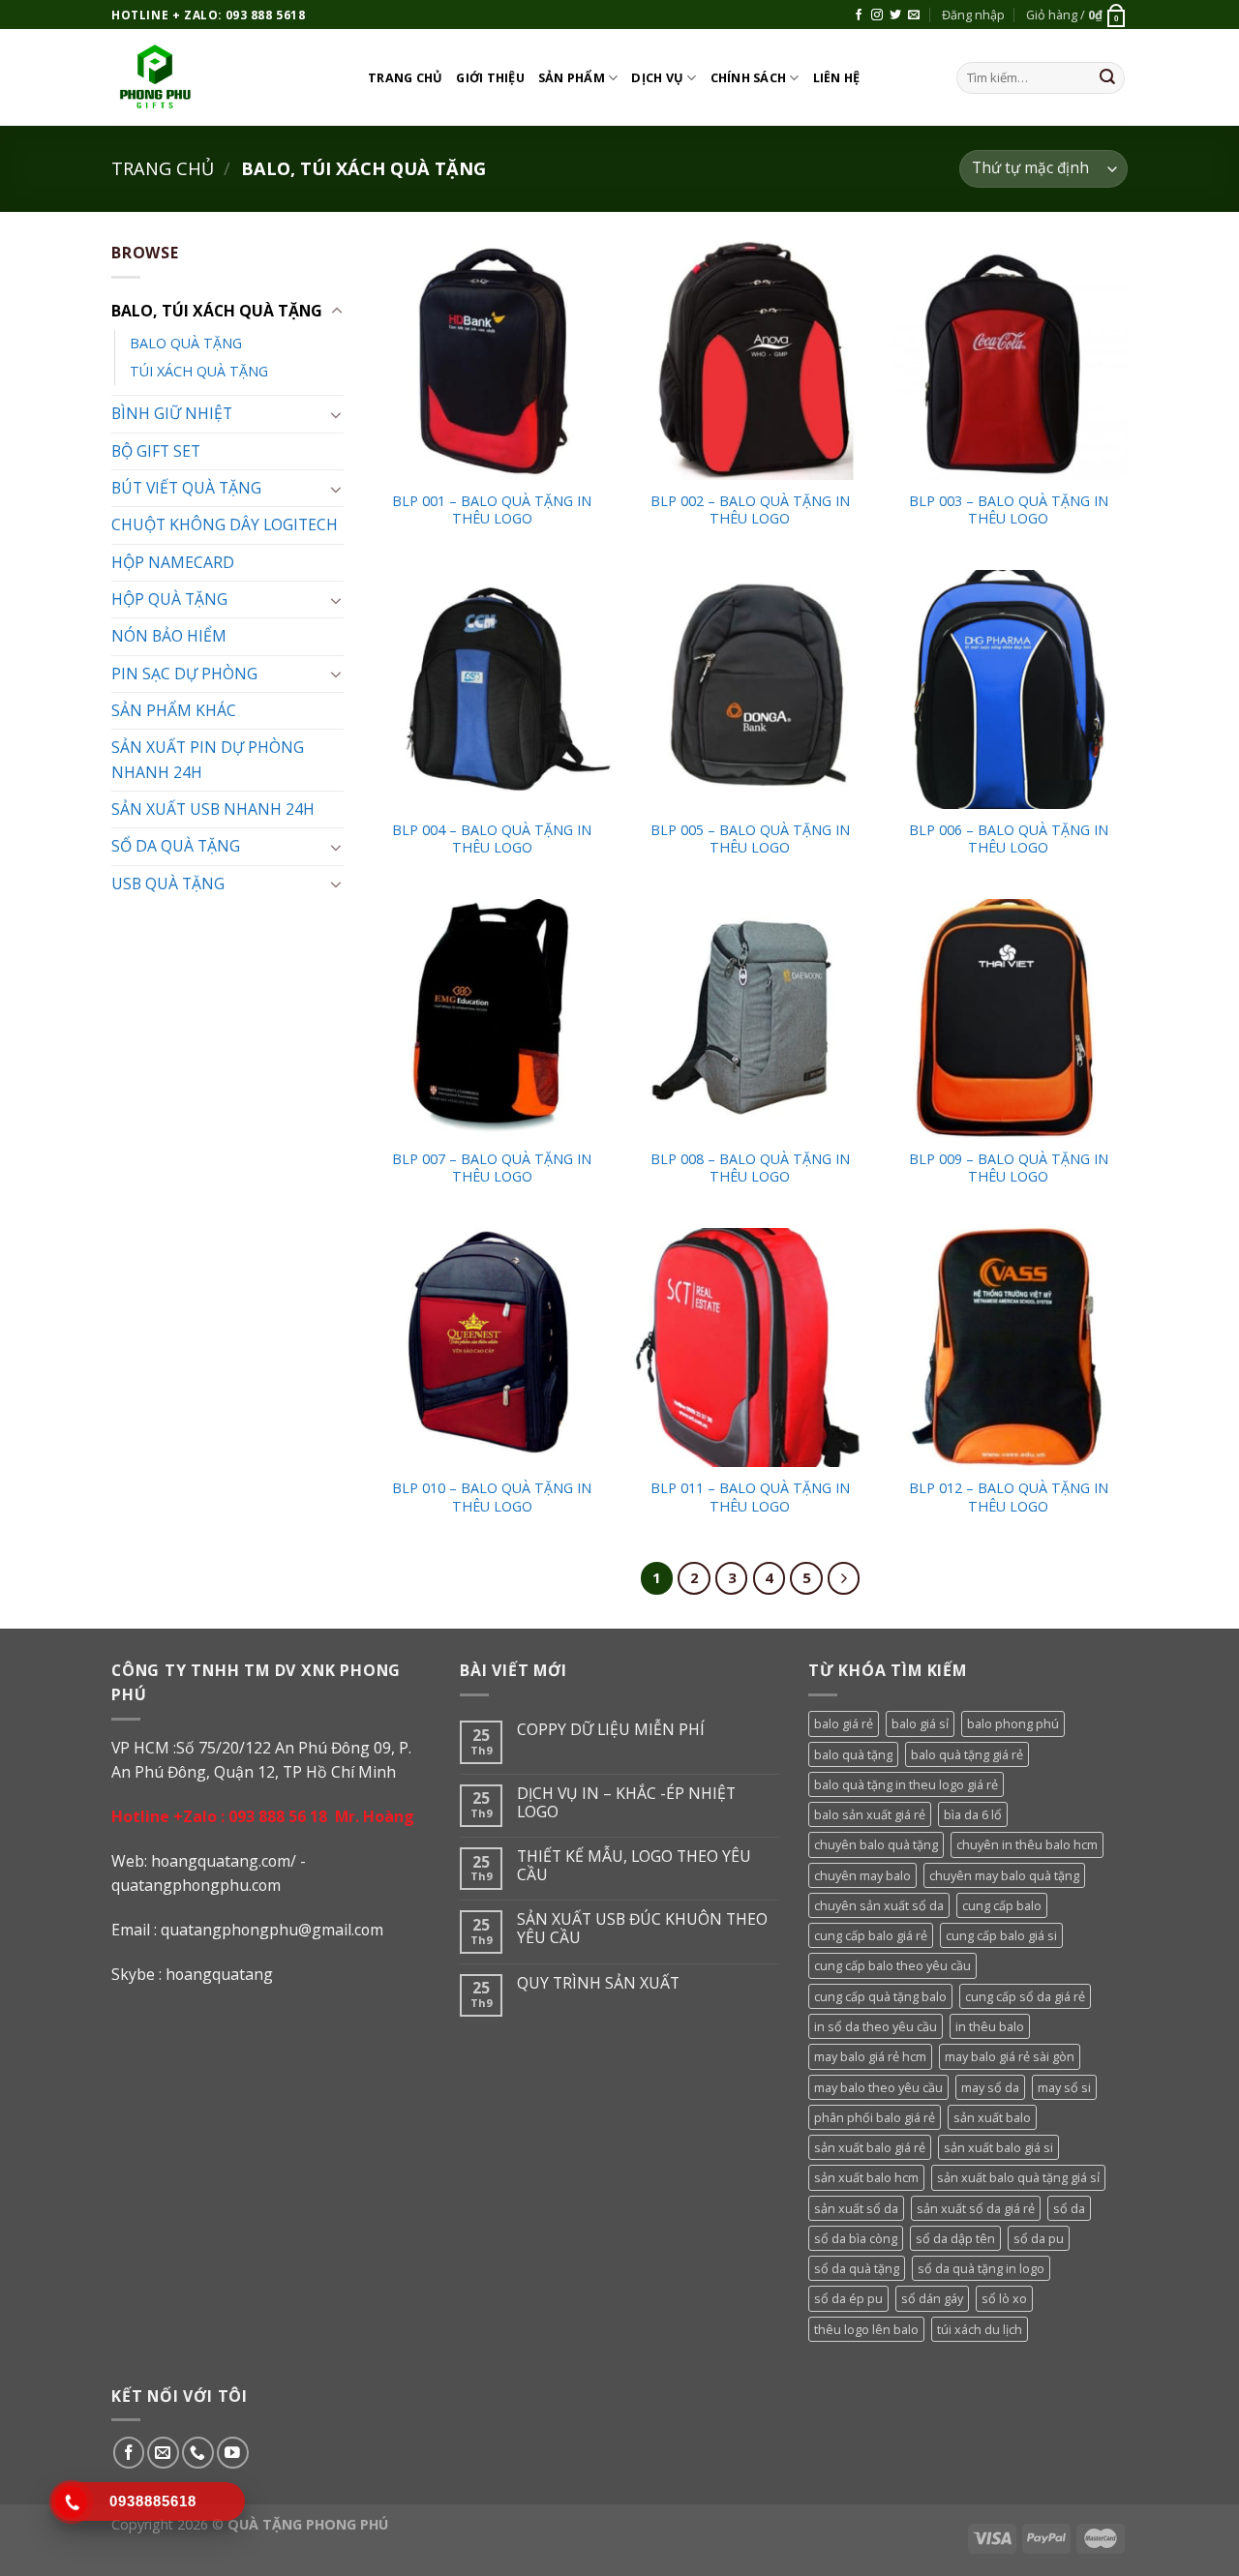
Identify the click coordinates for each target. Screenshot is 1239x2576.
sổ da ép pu (848, 2298)
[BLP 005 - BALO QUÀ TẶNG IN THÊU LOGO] (750, 689)
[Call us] (198, 2453)
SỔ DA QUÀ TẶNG (176, 846)
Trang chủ (405, 77)
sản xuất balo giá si (998, 2147)
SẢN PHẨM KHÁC (174, 710)
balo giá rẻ (844, 1723)
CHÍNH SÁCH (749, 77)
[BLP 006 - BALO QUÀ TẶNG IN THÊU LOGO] (1008, 689)
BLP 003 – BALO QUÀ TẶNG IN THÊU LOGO (1009, 510)
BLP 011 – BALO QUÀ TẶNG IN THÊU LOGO (750, 1498)
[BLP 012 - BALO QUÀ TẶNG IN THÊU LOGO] (1008, 1348)
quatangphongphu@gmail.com (272, 1930)
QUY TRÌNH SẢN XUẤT (598, 1983)
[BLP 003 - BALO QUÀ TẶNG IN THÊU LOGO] (1008, 360)
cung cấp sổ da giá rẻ (1025, 1996)
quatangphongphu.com (196, 1885)
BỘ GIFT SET (156, 451)
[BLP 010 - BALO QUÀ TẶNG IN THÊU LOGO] (492, 1348)
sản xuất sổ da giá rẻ (976, 2208)
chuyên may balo (862, 1875)
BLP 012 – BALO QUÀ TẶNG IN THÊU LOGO (1009, 1498)
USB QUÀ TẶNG (168, 884)
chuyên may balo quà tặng (1004, 1875)
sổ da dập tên (955, 2238)
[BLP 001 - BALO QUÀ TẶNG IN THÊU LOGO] (492, 360)
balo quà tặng (853, 1754)
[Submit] (1107, 78)
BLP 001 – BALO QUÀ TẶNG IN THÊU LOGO (492, 510)
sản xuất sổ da (856, 2208)
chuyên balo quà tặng (876, 1844)
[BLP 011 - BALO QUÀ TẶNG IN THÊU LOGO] (750, 1348)
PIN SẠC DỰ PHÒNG (184, 674)
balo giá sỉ (920, 1723)
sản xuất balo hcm (866, 2177)
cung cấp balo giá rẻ (871, 1935)
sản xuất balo (992, 2117)
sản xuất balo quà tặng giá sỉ (1018, 2177)
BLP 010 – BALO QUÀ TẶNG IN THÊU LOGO (492, 1498)
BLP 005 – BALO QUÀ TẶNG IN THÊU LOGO (750, 839)
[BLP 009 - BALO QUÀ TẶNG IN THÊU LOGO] (1008, 1018)
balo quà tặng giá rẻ (967, 1754)
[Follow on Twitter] (895, 15)
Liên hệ (837, 77)
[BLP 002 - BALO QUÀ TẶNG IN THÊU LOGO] (750, 360)
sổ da (1069, 2208)
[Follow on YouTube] (233, 2453)
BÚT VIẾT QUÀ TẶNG (186, 488)
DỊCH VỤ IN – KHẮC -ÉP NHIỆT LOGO (626, 1803)
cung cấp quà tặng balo (880, 1996)
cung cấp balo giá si (1001, 1935)
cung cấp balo (1002, 1905)
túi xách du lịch (980, 2329)
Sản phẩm (572, 77)
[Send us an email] (914, 15)
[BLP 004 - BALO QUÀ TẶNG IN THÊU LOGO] (492, 689)
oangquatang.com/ (228, 1861)
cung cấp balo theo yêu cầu (892, 1965)
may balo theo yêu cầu (878, 2087)
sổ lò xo (1004, 2298)
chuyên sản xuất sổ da (879, 1905)
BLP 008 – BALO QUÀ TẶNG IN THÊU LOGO (750, 1168)
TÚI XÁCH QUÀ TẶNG (199, 371)
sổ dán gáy (932, 2298)
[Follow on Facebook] (859, 15)
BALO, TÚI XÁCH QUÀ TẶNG (217, 311)
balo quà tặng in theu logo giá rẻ (906, 1784)
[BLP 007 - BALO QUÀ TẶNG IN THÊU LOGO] (492, 1018)
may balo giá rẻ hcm (870, 2056)
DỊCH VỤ (657, 77)
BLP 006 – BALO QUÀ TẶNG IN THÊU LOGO (1009, 839)
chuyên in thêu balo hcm (1027, 1844)
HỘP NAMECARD (173, 562)
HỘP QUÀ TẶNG (169, 599)
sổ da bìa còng (856, 2238)
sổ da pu (1039, 2238)
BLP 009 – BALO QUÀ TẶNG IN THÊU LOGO (1009, 1168)
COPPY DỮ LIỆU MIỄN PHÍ (611, 1730)
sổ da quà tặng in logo (981, 2268)
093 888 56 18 (278, 1816)
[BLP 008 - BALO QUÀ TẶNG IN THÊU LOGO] (750, 1018)
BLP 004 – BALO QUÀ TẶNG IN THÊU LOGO (492, 839)
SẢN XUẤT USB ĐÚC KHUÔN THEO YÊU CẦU (642, 1929)
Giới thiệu (490, 77)
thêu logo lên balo (866, 2329)
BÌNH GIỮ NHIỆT (172, 413)
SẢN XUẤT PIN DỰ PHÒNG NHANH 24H (208, 759)
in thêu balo (990, 2026)
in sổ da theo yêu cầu (876, 2026)
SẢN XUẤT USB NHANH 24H (213, 809)
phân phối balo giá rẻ (875, 2117)
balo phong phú (1013, 1723)
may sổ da (990, 2087)
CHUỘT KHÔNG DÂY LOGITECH (225, 524)
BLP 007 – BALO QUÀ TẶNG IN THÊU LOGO (492, 1168)
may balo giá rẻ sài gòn (1010, 2056)
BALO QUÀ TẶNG (186, 343)
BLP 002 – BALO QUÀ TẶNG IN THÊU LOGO (750, 510)
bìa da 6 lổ (973, 1814)
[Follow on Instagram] (877, 15)
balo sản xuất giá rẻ (870, 1814)
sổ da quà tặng (857, 2268)
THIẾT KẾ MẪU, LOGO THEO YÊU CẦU (634, 1866)
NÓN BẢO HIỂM (169, 636)
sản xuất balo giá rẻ (870, 2147)
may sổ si (1064, 2087)
